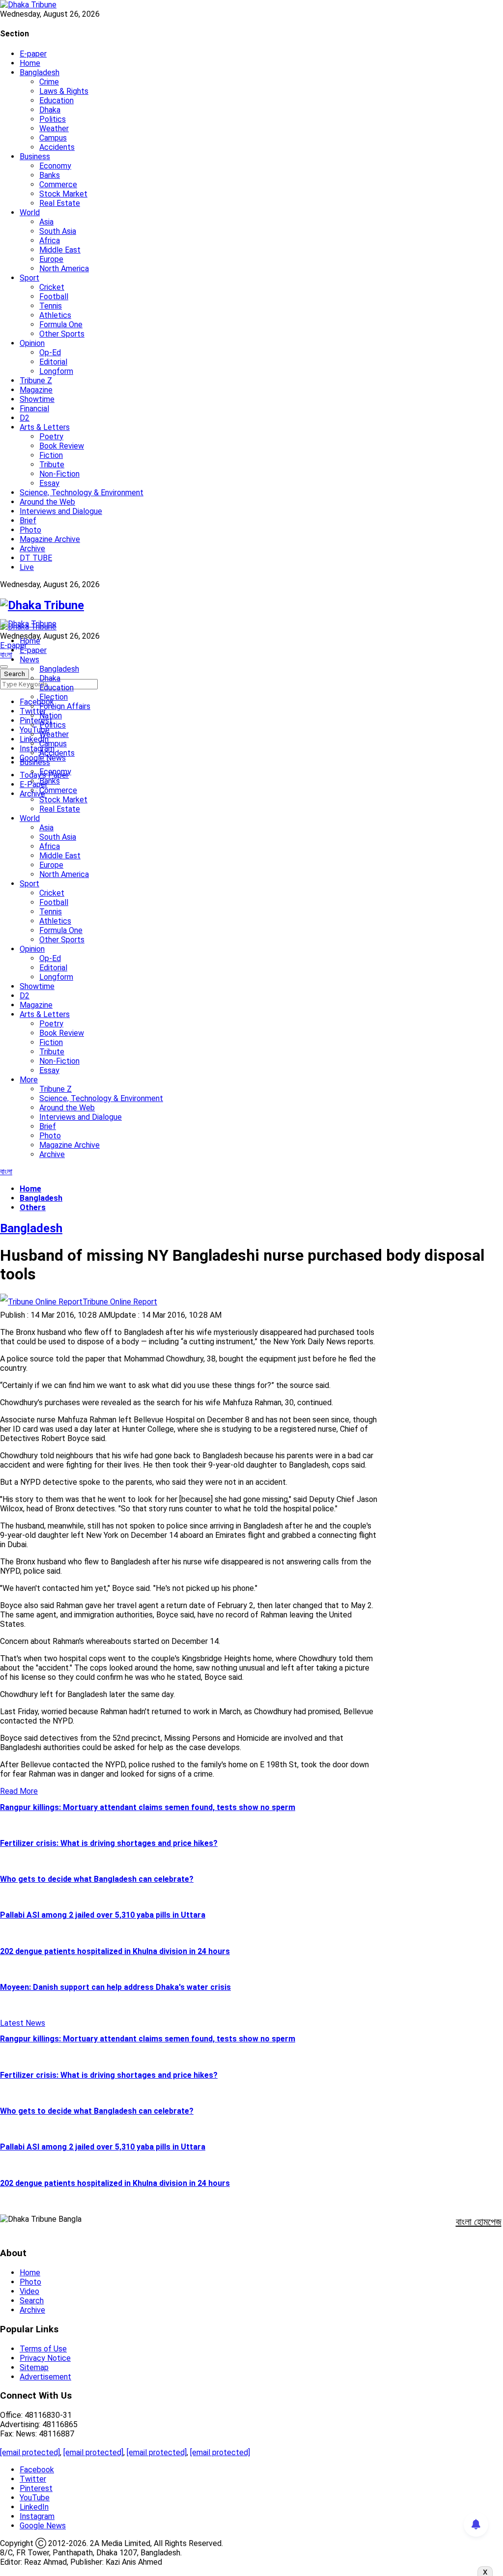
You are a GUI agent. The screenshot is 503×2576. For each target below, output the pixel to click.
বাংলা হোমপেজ (479, 2222)
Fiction (51, 455)
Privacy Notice (45, 2358)
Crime (49, 82)
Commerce (58, 184)
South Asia (58, 231)
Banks (50, 175)
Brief (28, 521)
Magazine (36, 390)
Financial (34, 409)
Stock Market (63, 194)
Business (35, 156)
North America (64, 269)
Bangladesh (40, 72)
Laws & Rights (64, 91)
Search (32, 2301)
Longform (56, 371)
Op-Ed (50, 353)
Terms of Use (43, 2349)
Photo (30, 530)
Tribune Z (36, 381)
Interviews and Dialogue (61, 511)
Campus (53, 138)
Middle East (60, 250)
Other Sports (62, 334)
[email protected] (30, 2452)
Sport (29, 278)
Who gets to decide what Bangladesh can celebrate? (97, 1879)
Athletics (55, 315)
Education (56, 100)
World (30, 212)
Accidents (57, 147)
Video (29, 2291)
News (29, 660)
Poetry (51, 437)
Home (30, 63)
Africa (50, 241)
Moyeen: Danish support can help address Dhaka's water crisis (115, 1987)
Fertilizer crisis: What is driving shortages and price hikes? (109, 1843)
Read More (19, 1791)
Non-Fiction (59, 474)
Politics (53, 119)
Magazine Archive (50, 539)
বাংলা (6, 655)
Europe (51, 259)
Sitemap (34, 2367)
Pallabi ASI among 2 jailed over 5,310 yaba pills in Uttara (103, 1915)
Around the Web (47, 502)
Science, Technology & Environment (82, 493)
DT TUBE (36, 558)
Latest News (23, 2023)
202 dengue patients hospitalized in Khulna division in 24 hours (115, 1951)
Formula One (61, 325)
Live (27, 567)
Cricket (52, 287)
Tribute (52, 465)
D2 (25, 418)
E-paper (33, 54)
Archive (32, 549)
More (29, 1080)
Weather (54, 128)
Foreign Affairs (65, 706)
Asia (46, 222)
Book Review (62, 446)
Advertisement (45, 2377)
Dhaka (50, 110)
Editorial (53, 362)
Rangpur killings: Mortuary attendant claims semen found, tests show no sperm (148, 1807)
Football (54, 297)
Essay (49, 483)
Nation (51, 716)
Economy (55, 166)
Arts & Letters (45, 427)
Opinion (32, 343)
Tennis (51, 306)
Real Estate (60, 203)
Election (54, 697)
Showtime (37, 399)
